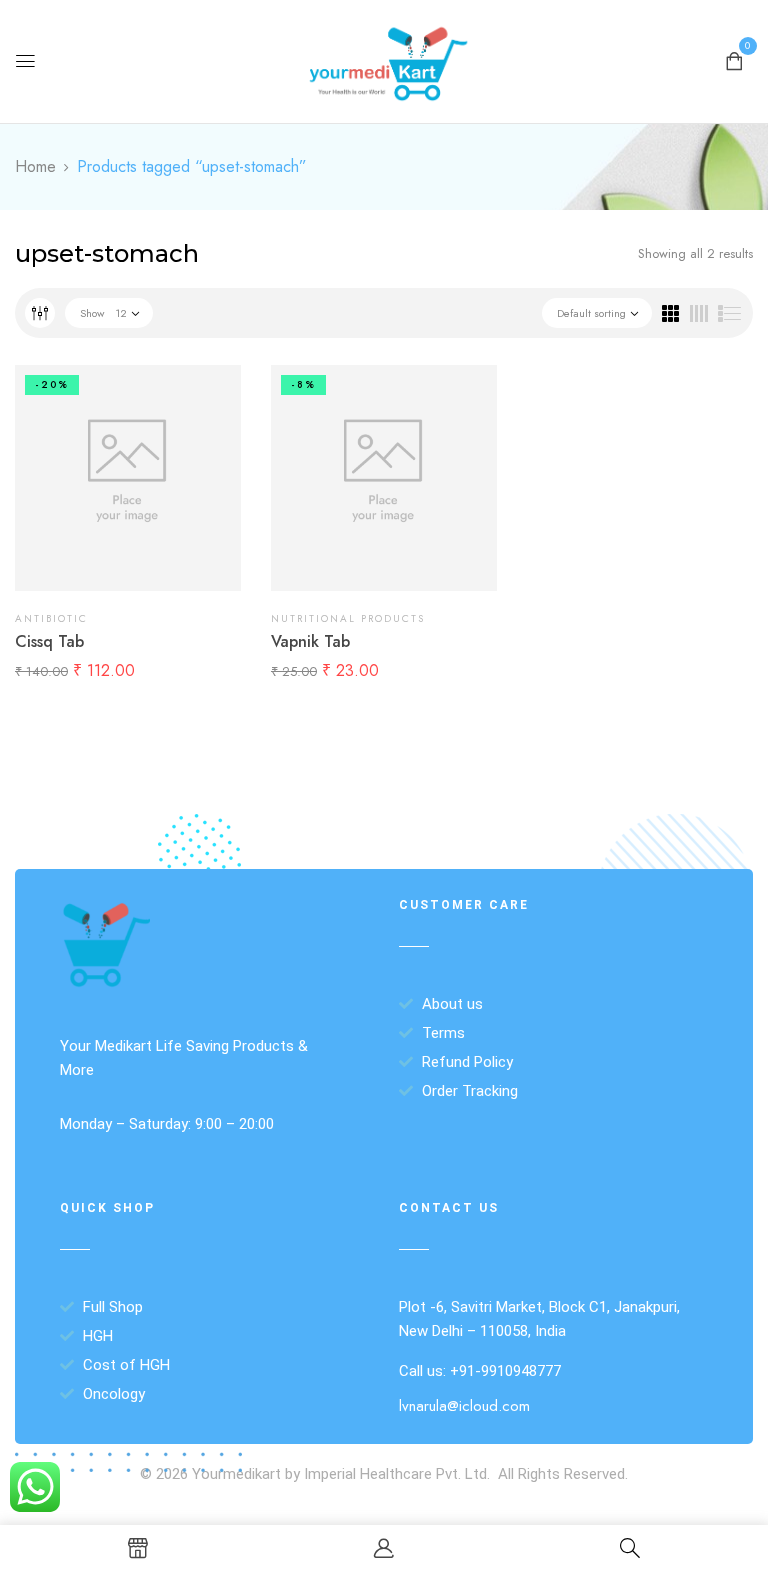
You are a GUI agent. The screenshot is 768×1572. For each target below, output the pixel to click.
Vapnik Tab (310, 641)
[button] (734, 59)
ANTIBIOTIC (51, 618)
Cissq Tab (49, 641)
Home (35, 166)
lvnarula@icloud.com (464, 1406)
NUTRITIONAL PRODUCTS (348, 618)
